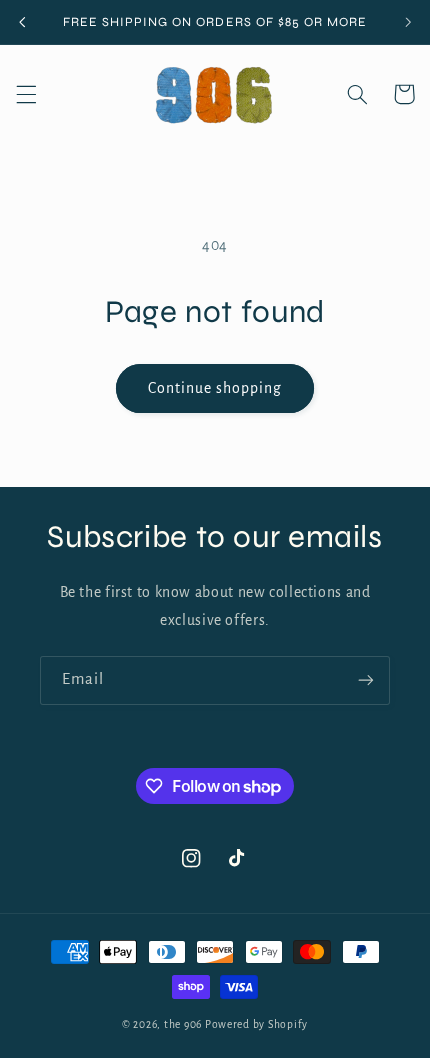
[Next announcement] (408, 22)
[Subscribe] (366, 680)
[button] (26, 94)
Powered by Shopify (256, 1024)
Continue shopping (215, 388)
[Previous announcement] (22, 22)
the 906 (183, 1024)
